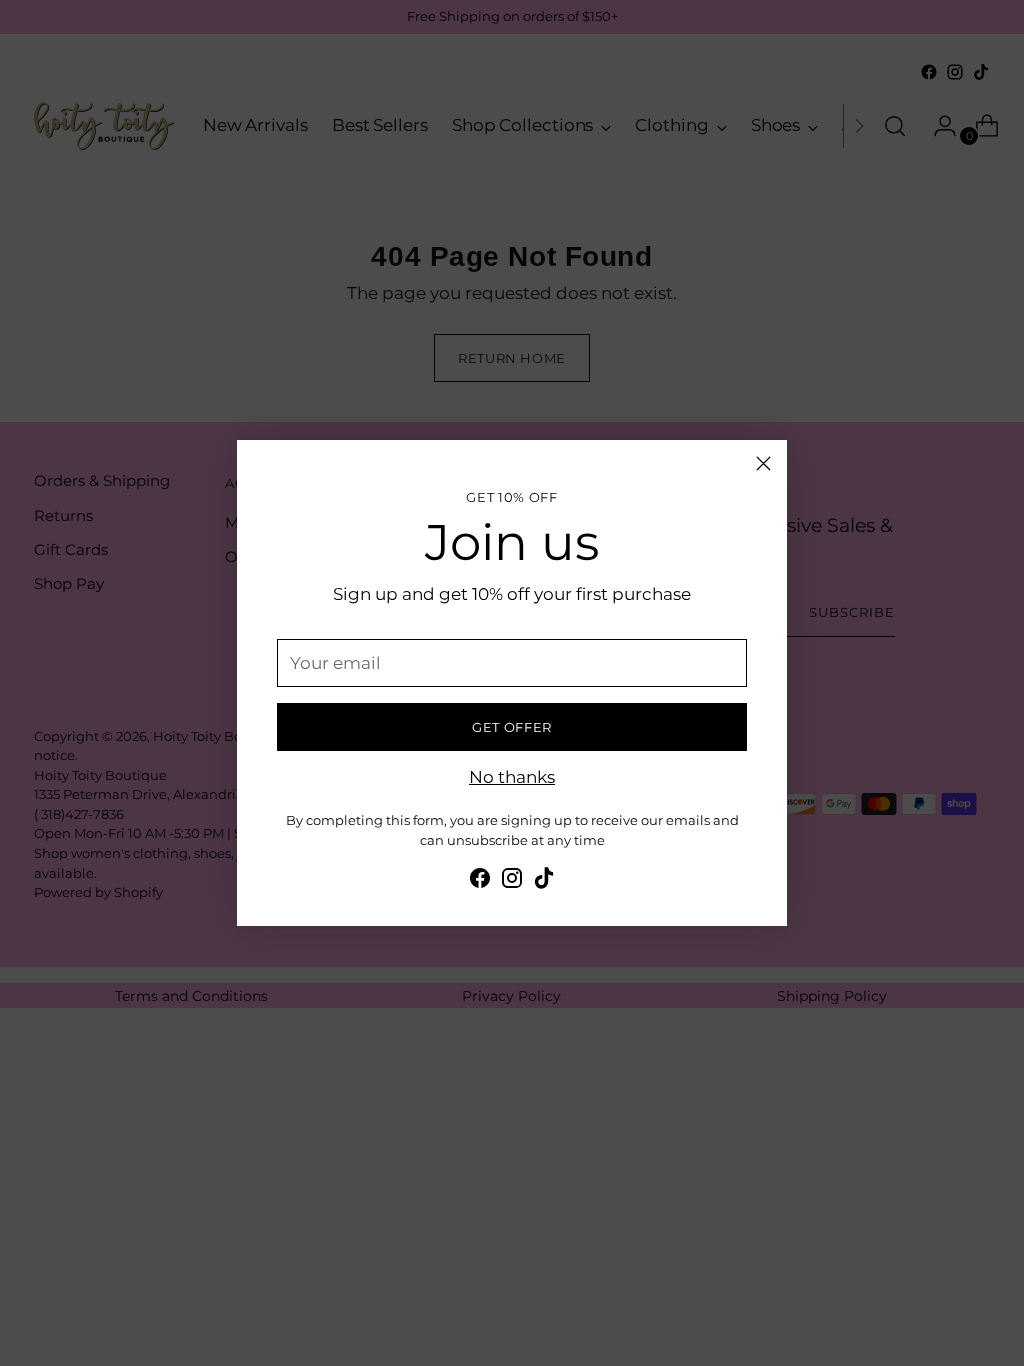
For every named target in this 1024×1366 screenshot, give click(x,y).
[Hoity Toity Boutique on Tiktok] (544, 881)
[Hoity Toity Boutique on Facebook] (480, 881)
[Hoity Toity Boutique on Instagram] (512, 881)
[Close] (763, 463)
